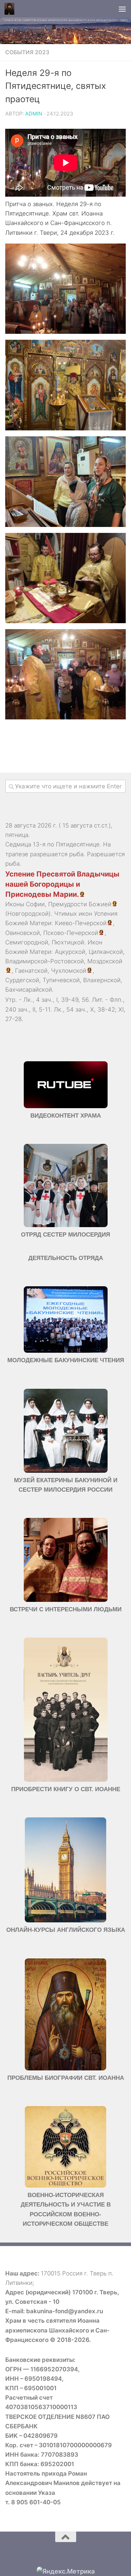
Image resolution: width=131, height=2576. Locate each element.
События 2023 (27, 52)
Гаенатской (31, 971)
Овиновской (23, 933)
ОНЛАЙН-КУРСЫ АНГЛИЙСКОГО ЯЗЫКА (66, 1930)
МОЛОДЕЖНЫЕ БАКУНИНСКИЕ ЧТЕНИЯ (66, 1360)
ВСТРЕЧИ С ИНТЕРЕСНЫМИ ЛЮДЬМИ (66, 1609)
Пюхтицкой (68, 942)
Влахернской (102, 980)
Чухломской (69, 971)
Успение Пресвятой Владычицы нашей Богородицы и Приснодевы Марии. (62, 884)
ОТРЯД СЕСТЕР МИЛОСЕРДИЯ (65, 1235)
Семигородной (27, 942)
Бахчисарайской (29, 990)
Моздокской (105, 961)
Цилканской (106, 952)
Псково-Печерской (71, 933)
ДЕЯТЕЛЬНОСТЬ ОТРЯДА (66, 1258)
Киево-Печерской (81, 923)
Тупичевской (61, 980)
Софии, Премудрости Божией (69, 904)
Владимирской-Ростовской (45, 961)
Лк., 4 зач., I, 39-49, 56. (57, 1000)
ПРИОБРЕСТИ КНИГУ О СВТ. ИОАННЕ (66, 1789)
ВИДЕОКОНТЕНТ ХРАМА (66, 1116)
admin (34, 114)
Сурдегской (22, 980)
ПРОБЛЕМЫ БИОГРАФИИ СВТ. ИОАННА (66, 2078)
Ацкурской (70, 952)
